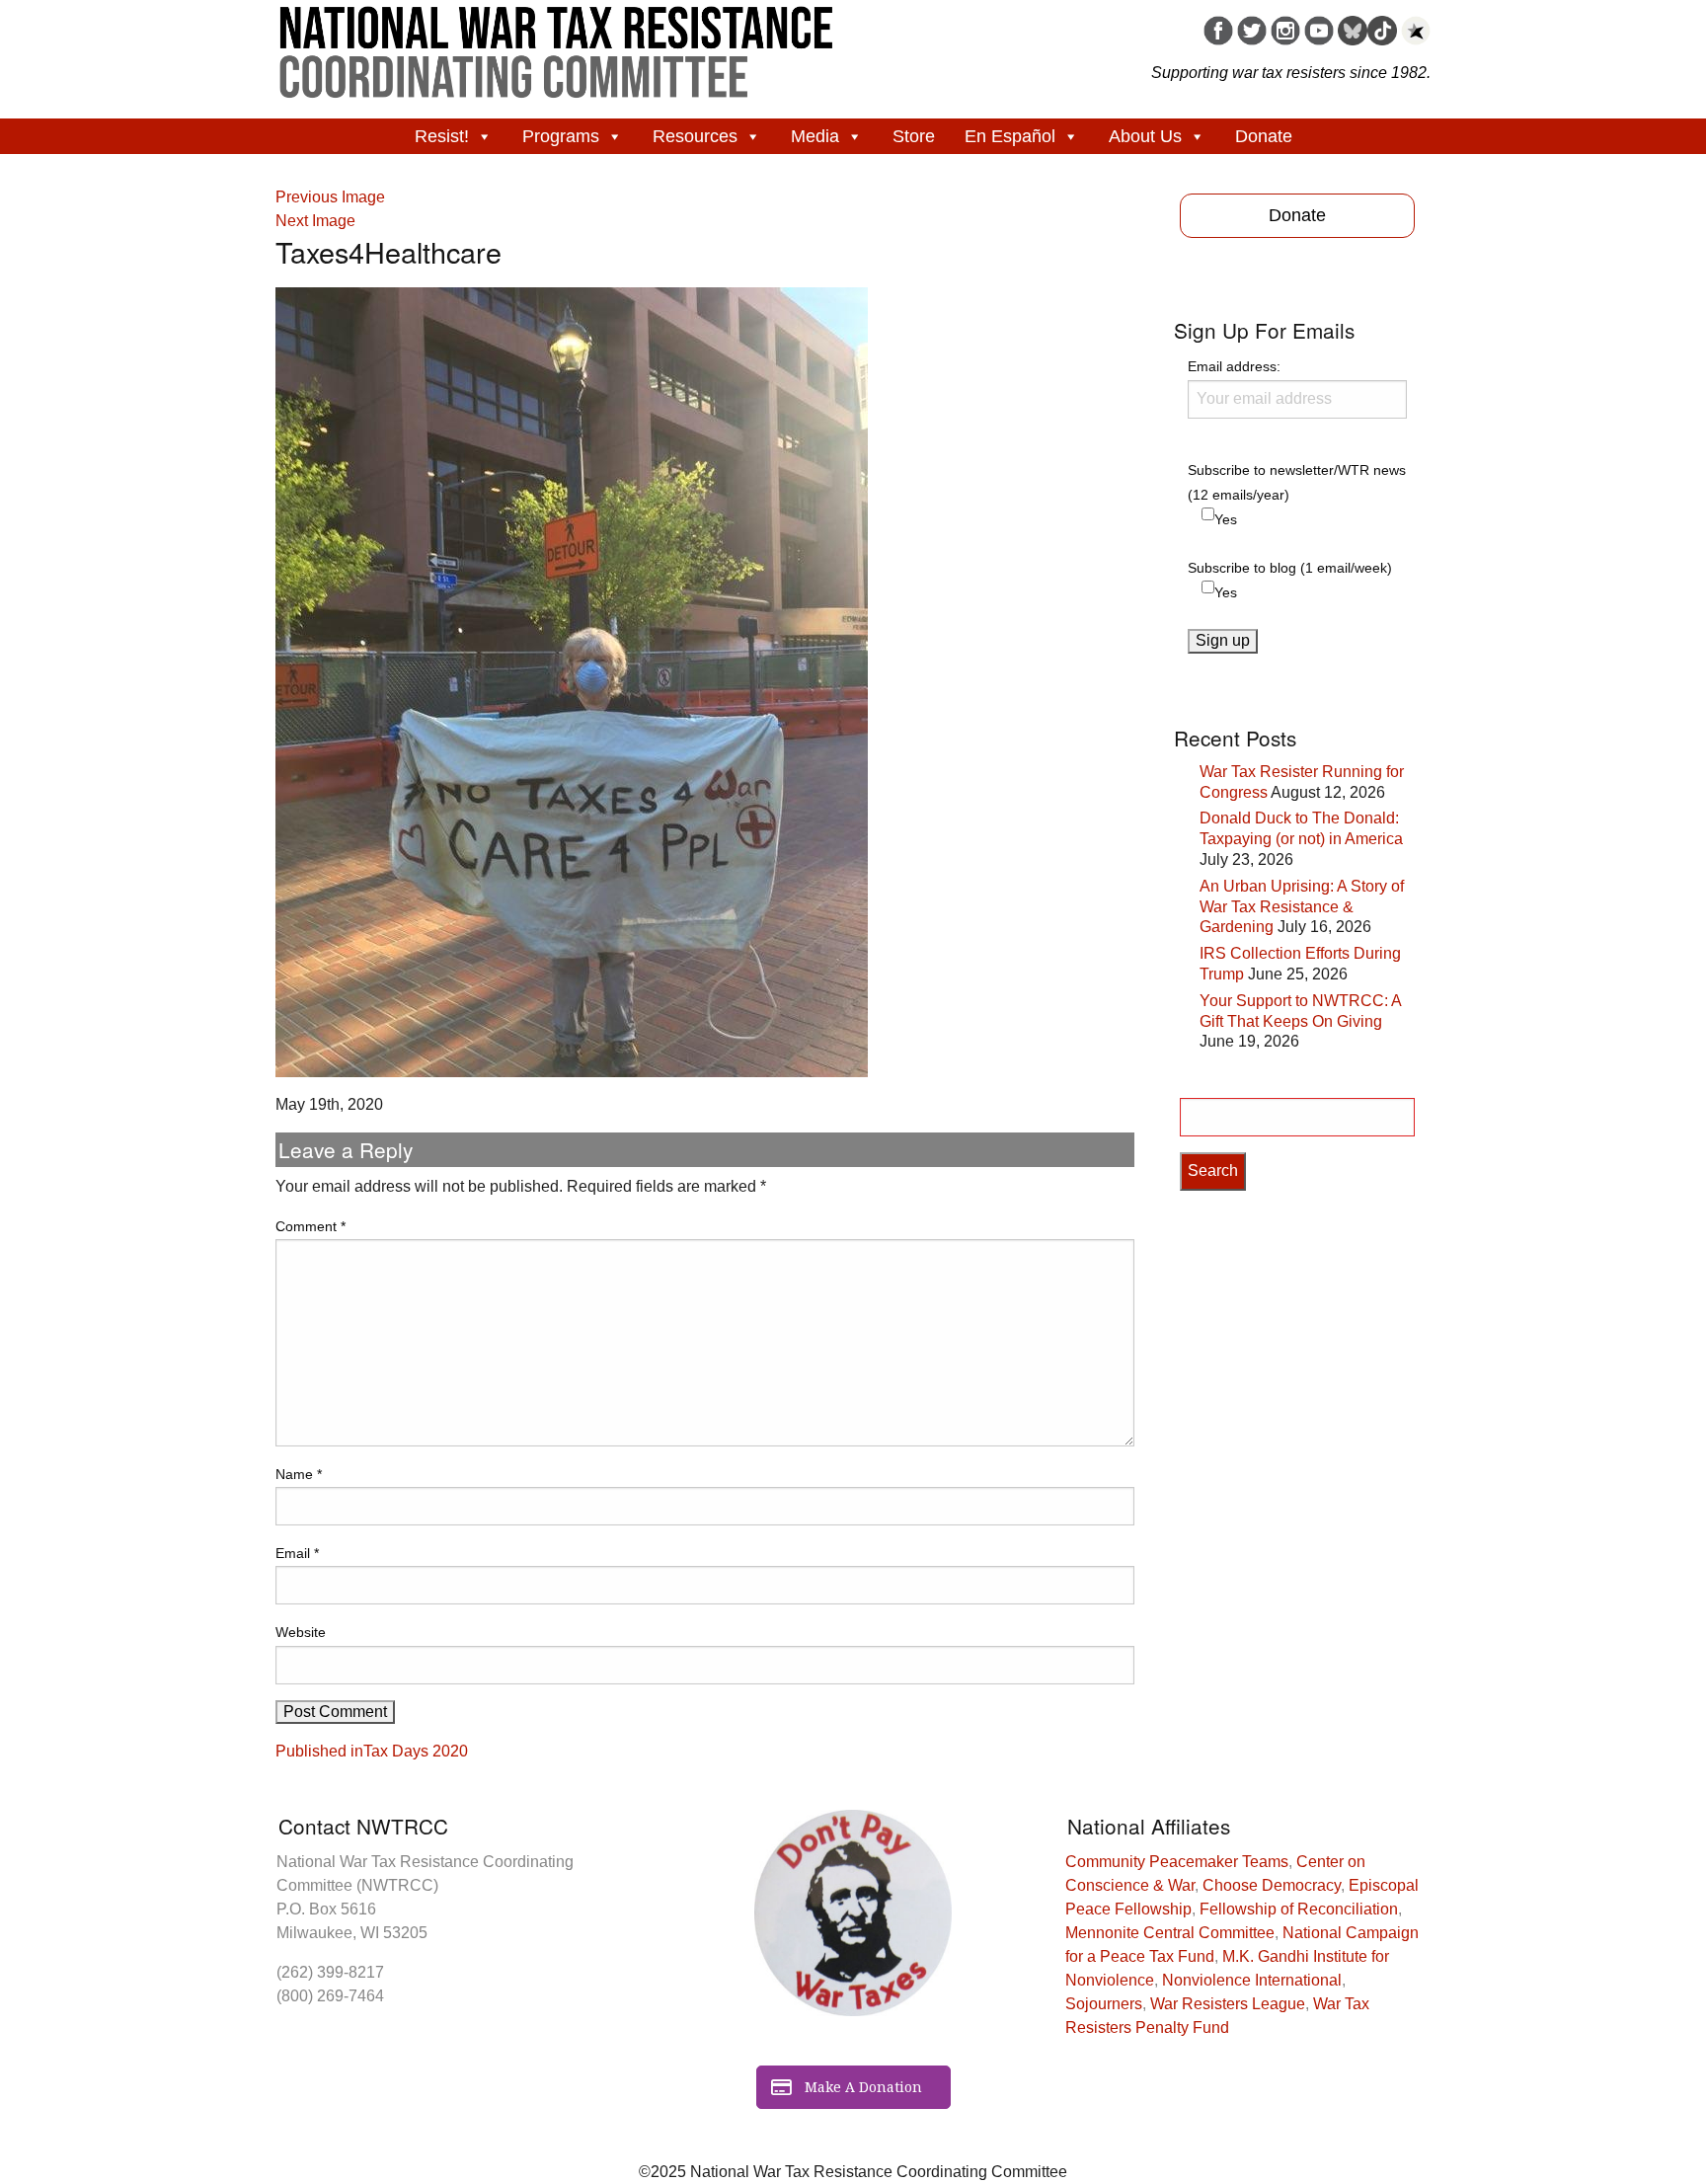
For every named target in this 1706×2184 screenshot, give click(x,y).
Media (815, 136)
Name (299, 1474)
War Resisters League (1228, 2004)
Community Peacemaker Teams (1177, 1862)
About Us (1145, 136)
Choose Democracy (1272, 1885)
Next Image (315, 221)
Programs (561, 136)
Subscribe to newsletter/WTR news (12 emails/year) (1297, 482)
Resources (695, 136)
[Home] (557, 45)
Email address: (1234, 366)
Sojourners (1104, 2004)
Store (914, 136)
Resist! (442, 136)
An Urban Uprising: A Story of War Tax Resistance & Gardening (1302, 907)
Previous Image (330, 197)
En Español (1010, 136)
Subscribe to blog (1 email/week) (1290, 568)
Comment (310, 1226)
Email (297, 1553)
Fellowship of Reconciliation (1299, 1909)
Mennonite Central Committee (1170, 1933)
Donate (1264, 136)
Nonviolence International (1252, 1980)
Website (301, 1632)
